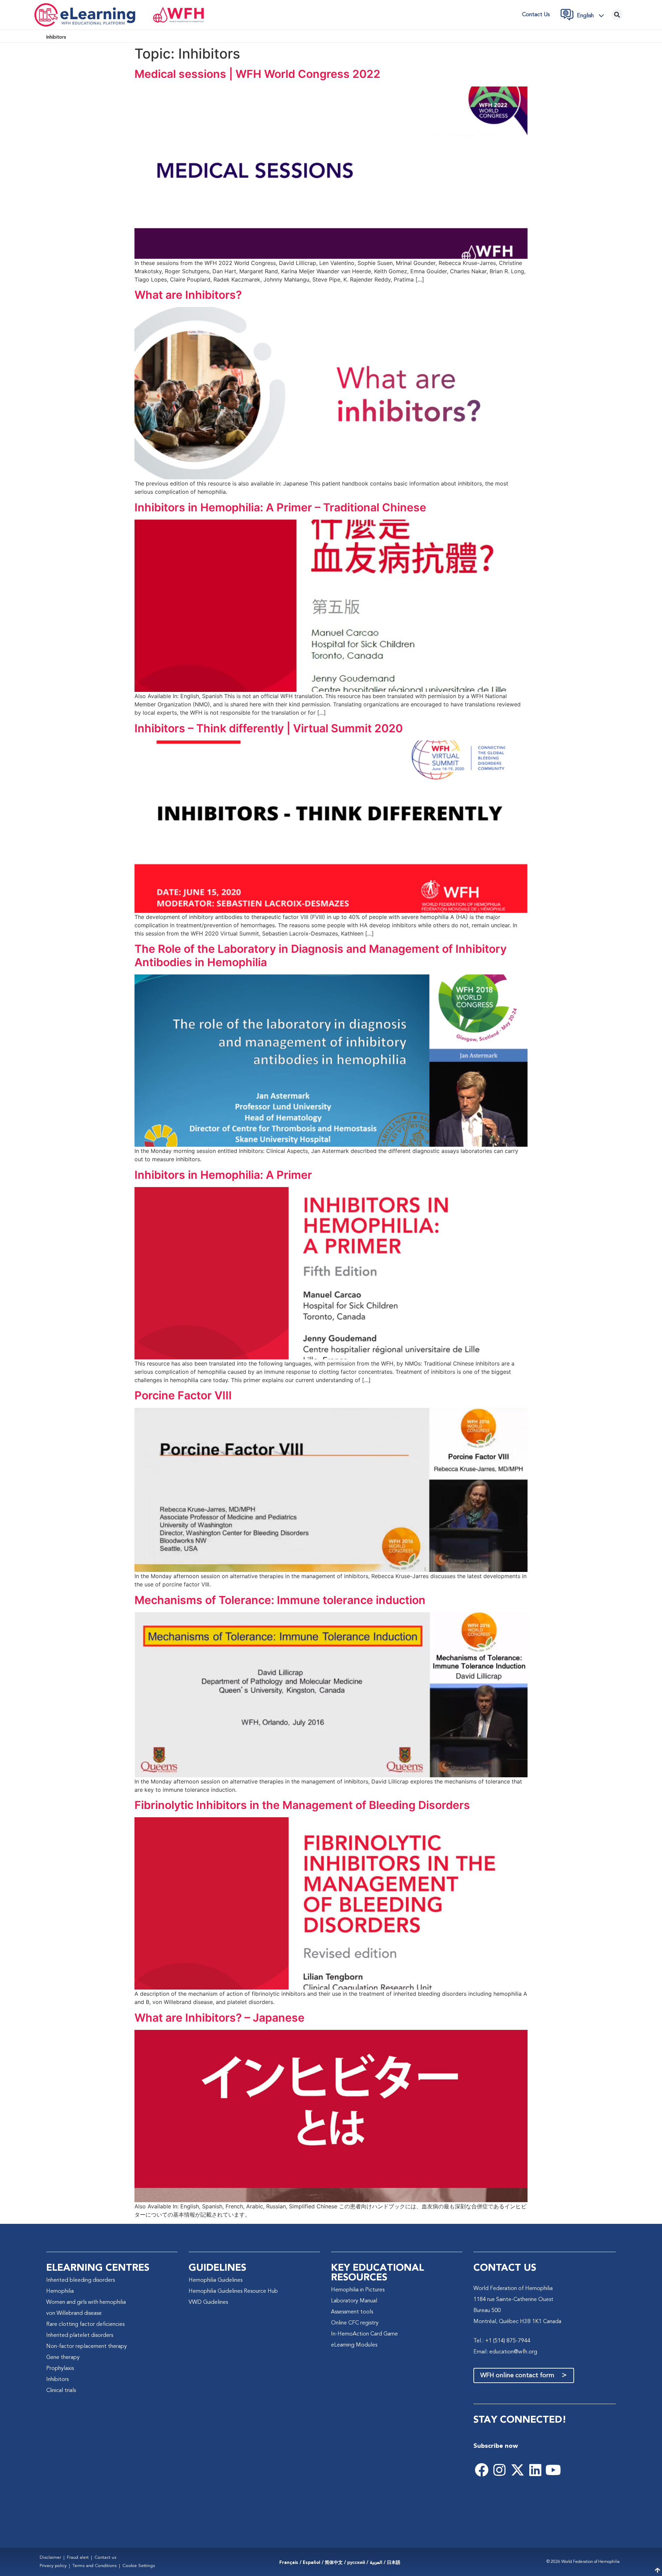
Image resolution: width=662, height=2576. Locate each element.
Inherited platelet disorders (80, 2335)
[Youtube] (553, 2470)
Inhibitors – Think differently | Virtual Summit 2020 (269, 728)
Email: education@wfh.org (505, 2352)
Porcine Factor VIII (183, 1395)
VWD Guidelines (208, 2302)
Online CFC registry (355, 2323)
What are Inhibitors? (188, 295)
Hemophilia (60, 2291)
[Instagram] (500, 2470)
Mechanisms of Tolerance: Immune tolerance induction (280, 1600)
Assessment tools (352, 2312)
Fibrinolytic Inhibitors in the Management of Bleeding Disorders (302, 1805)
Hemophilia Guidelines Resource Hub (233, 2291)
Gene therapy (63, 2358)
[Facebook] (482, 2470)
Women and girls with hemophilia (86, 2302)
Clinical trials (61, 2391)
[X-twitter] (518, 2470)
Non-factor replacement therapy (87, 2347)
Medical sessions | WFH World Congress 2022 (257, 74)
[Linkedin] (535, 2470)
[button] (592, 16)
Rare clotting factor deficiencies (85, 2324)
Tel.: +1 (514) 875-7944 (502, 2341)
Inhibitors (57, 2380)
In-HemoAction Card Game (364, 2334)
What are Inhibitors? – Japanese (219, 2018)
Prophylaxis (60, 2369)
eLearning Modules (354, 2345)
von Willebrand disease (74, 2313)
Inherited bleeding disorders (81, 2280)
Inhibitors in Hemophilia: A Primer (223, 1175)
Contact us (536, 15)
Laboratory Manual (354, 2301)
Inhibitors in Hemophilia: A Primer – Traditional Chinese (280, 507)
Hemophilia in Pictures (358, 2290)
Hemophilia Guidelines (215, 2280)
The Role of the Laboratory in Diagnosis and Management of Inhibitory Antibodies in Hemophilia (320, 955)
